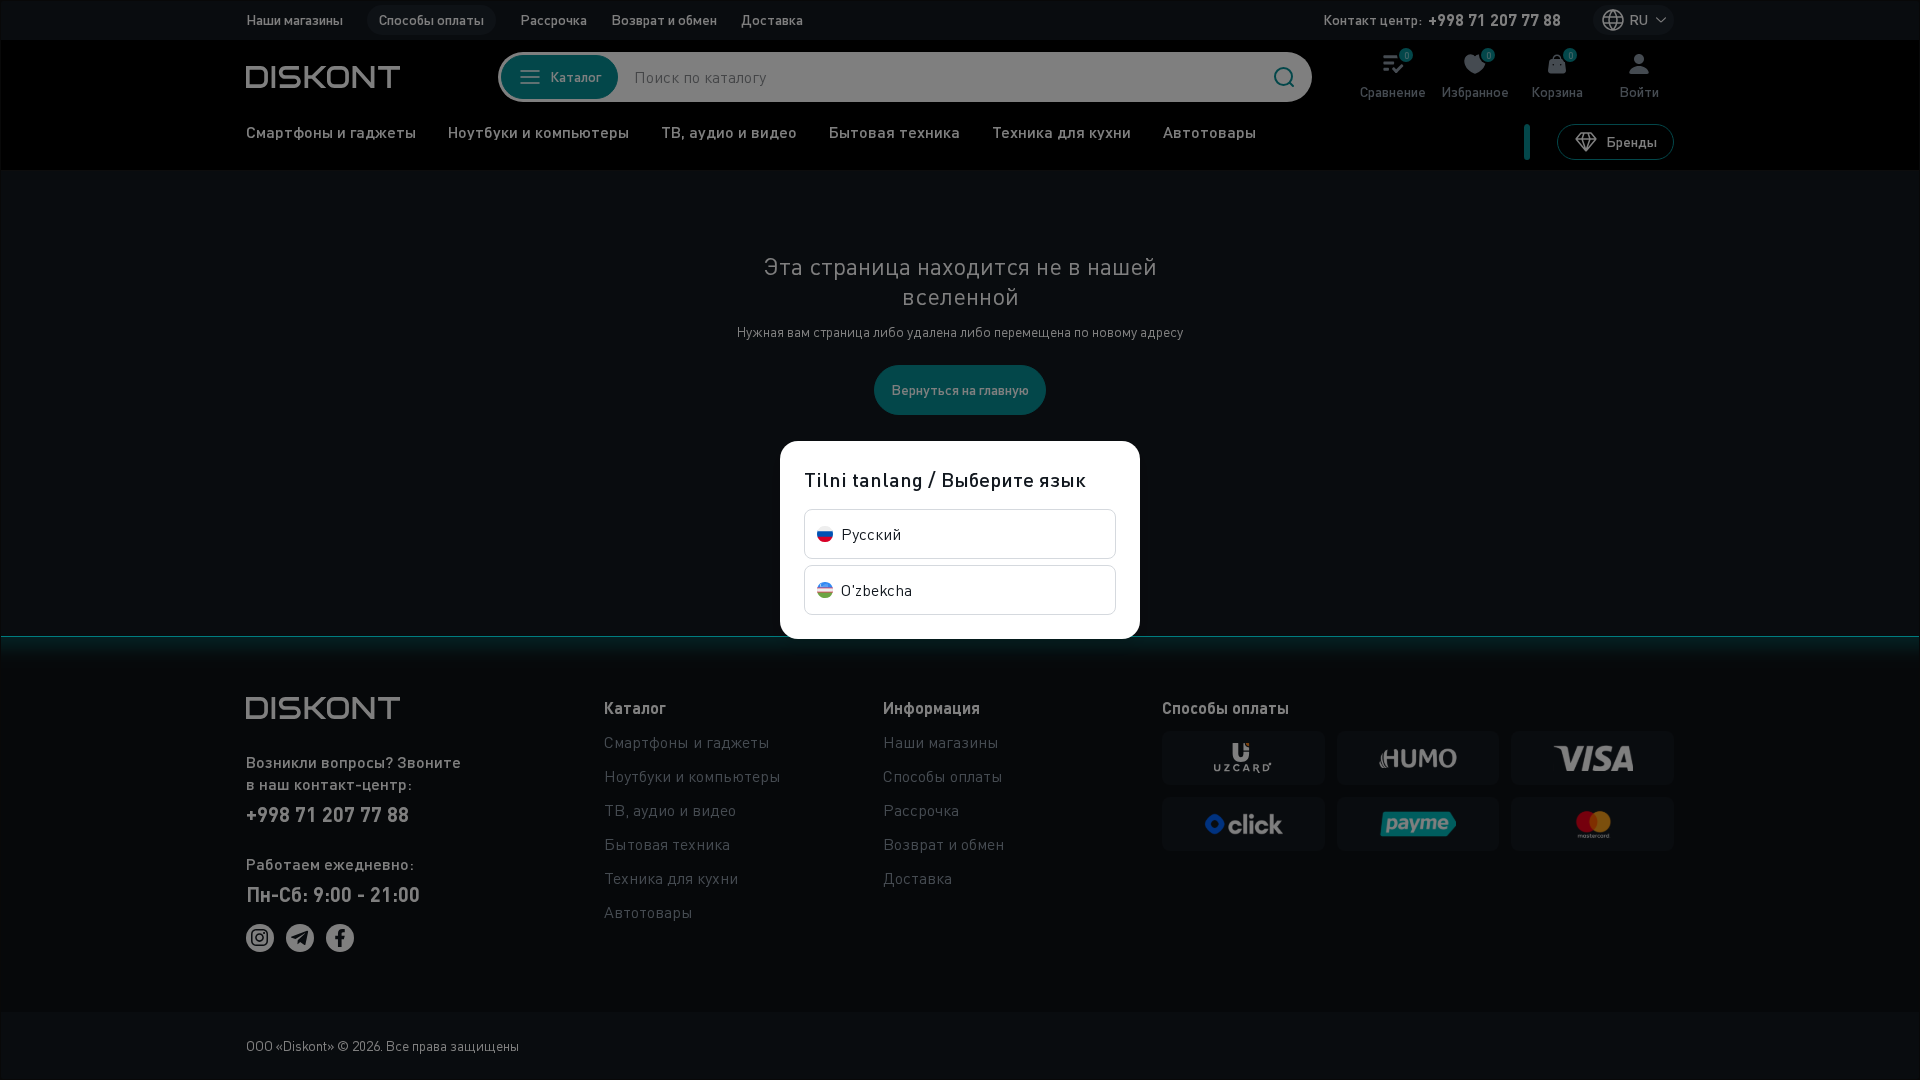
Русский (871, 534)
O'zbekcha (876, 590)
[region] (960, 540)
